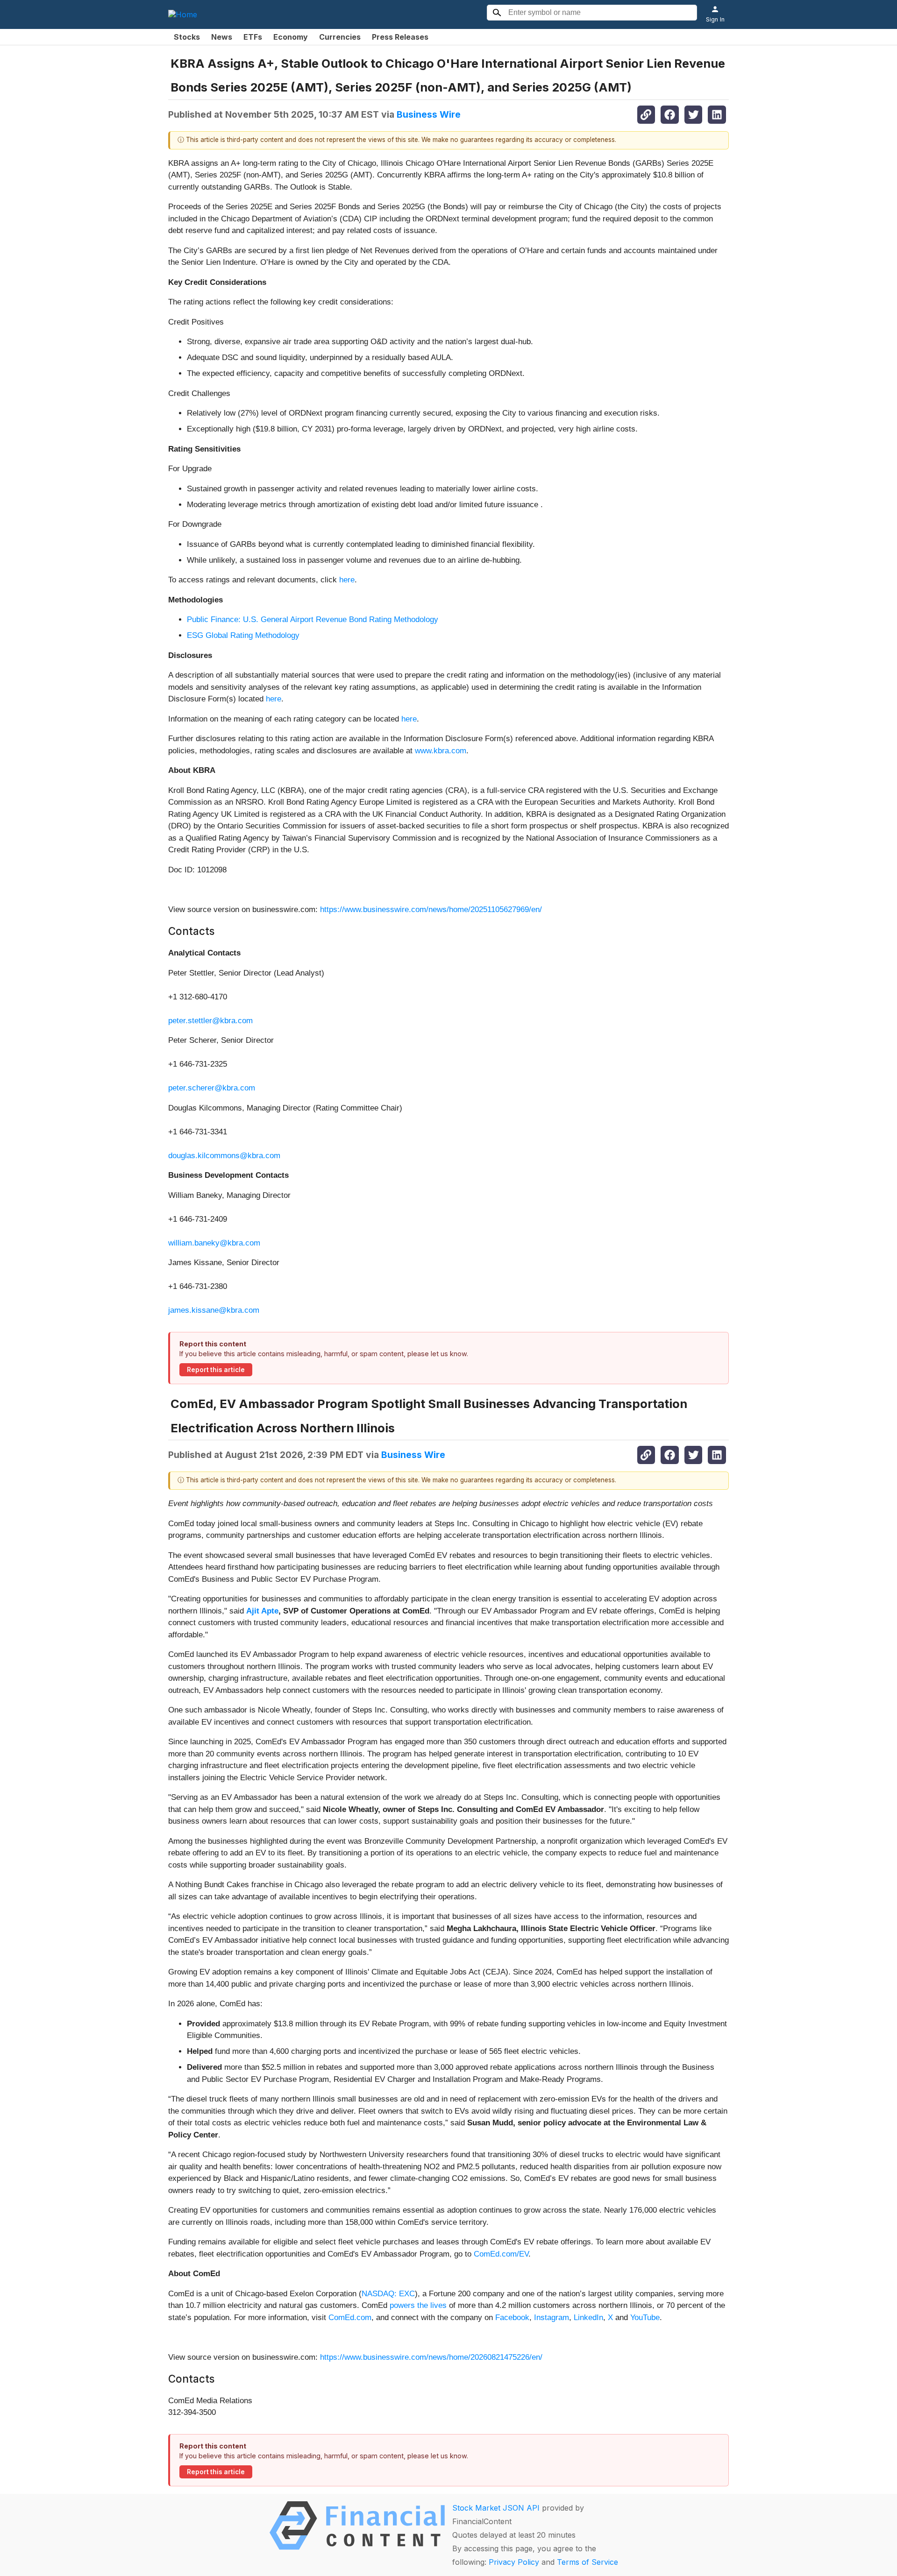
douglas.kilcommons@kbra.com (224, 1156)
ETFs (253, 37)
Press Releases (400, 37)
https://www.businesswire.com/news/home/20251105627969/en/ (431, 909)
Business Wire (429, 114)
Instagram (552, 2318)
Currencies (340, 37)
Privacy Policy (514, 2562)
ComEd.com (350, 2318)
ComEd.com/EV (501, 2254)
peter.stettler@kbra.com (210, 1021)
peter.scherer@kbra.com (212, 1088)
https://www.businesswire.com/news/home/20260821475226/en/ (431, 2357)
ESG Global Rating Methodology (243, 635)
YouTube (645, 2318)
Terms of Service (587, 2562)
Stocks (187, 37)
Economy (291, 37)
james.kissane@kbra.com (214, 1310)
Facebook (512, 2318)
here (347, 580)
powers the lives (418, 2305)
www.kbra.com (441, 751)
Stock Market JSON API (496, 2508)
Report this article (216, 1370)
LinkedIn (588, 2318)
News (222, 37)
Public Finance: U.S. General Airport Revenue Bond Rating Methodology (313, 619)
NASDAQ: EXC (388, 2294)
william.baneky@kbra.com (214, 1243)
